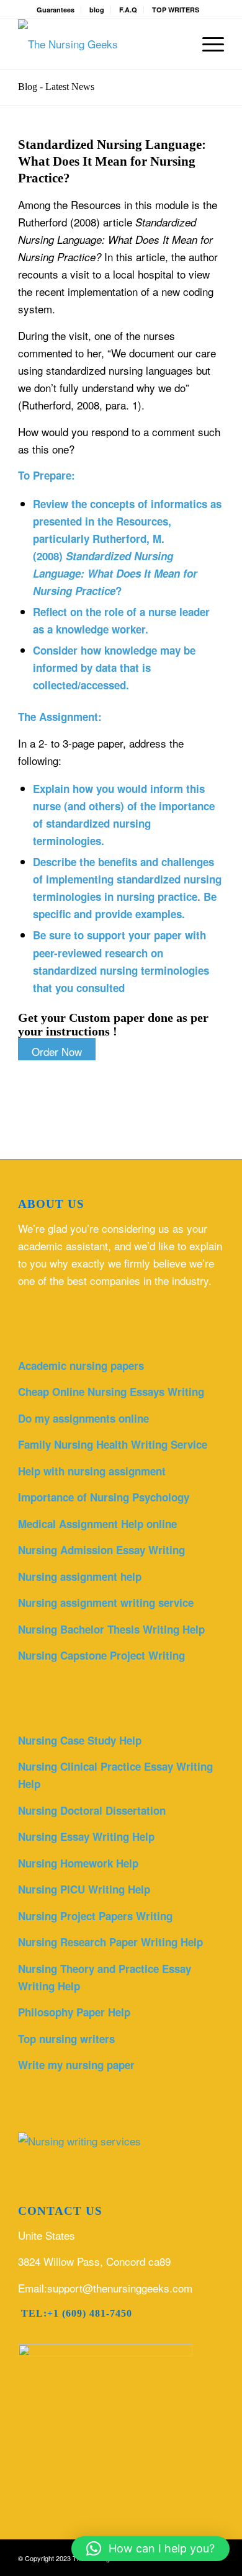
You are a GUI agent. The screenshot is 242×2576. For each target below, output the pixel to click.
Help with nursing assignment (92, 1471)
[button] (150, 2549)
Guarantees (56, 10)
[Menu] (207, 44)
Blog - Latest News (56, 87)
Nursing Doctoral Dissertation (92, 1810)
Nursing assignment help (80, 1576)
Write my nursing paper (76, 2065)
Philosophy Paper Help (74, 2012)
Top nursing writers (66, 2039)
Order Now (57, 1051)
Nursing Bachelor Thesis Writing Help (111, 1629)
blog (97, 10)
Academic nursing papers (81, 1366)
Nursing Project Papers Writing (95, 1916)
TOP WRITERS (176, 10)
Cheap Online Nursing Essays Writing (111, 1392)
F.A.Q (128, 10)
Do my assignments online (83, 1418)
